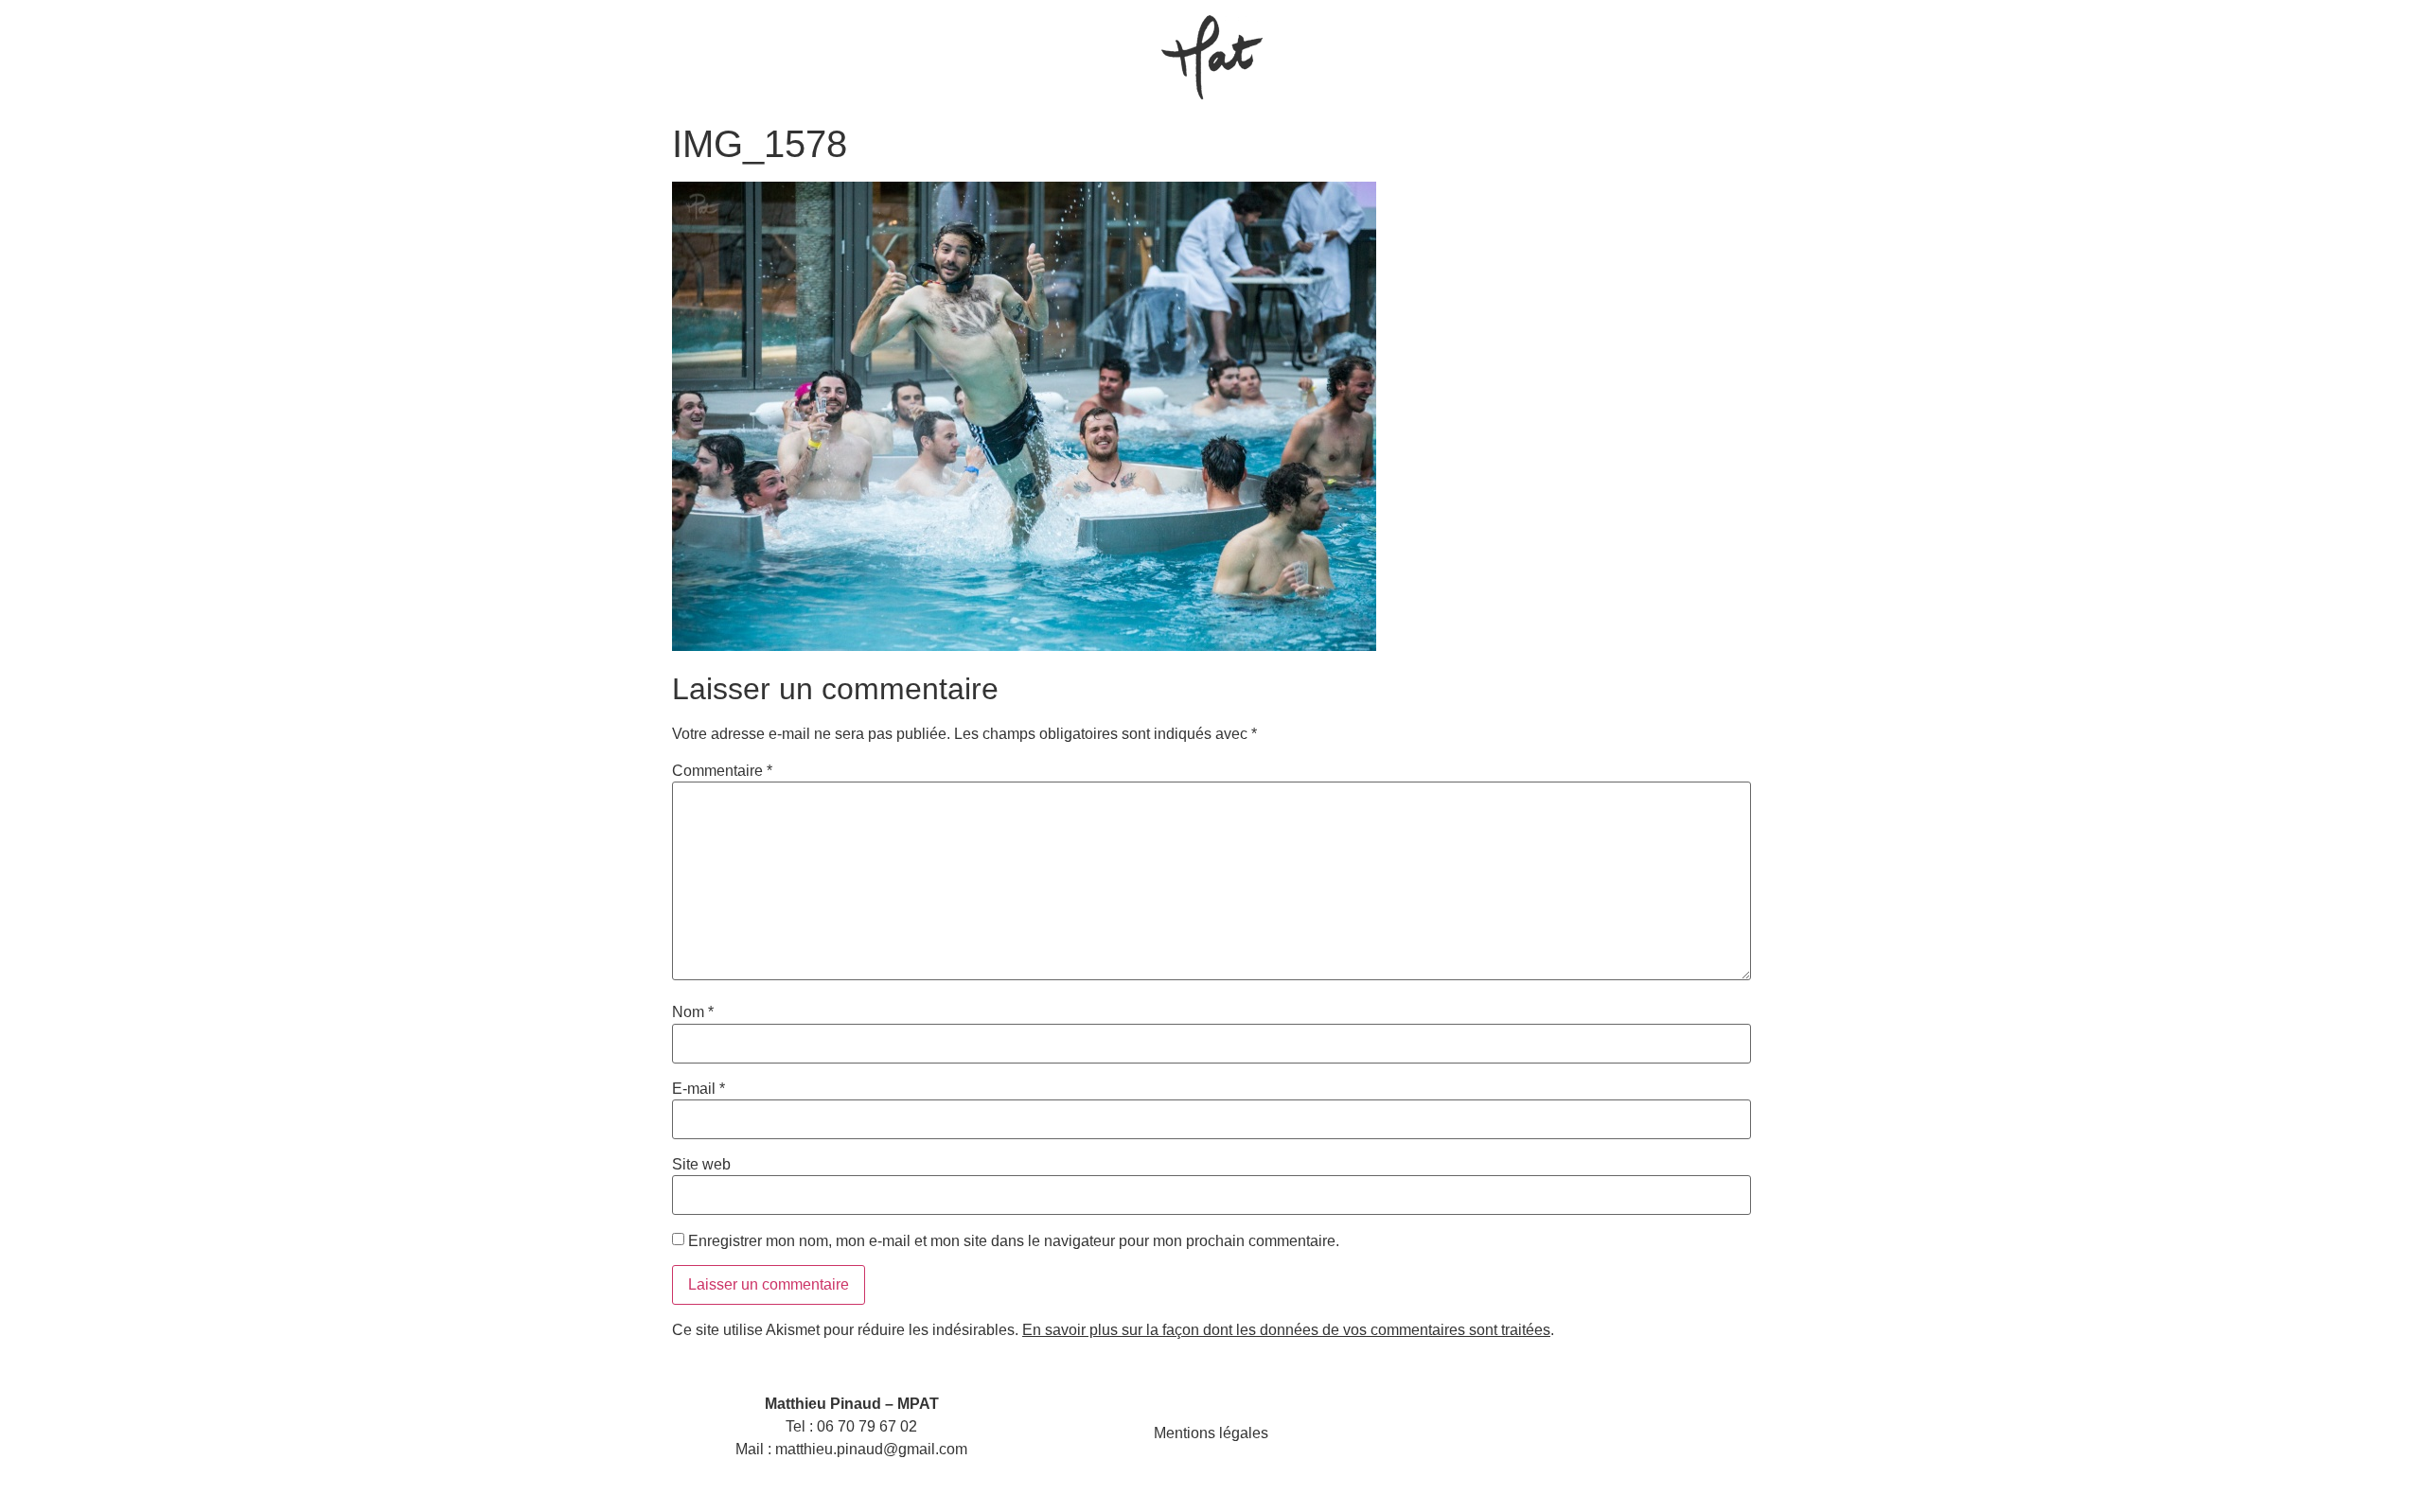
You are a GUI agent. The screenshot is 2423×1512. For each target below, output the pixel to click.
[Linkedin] (1594, 1433)
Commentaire (722, 771)
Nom (693, 1012)
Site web (701, 1165)
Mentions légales (1211, 1433)
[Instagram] (1548, 1433)
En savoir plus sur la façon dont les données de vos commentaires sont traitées (1286, 1330)
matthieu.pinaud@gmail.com (871, 1449)
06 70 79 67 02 (867, 1426)
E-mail (699, 1089)
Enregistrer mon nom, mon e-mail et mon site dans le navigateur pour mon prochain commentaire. (1014, 1241)
